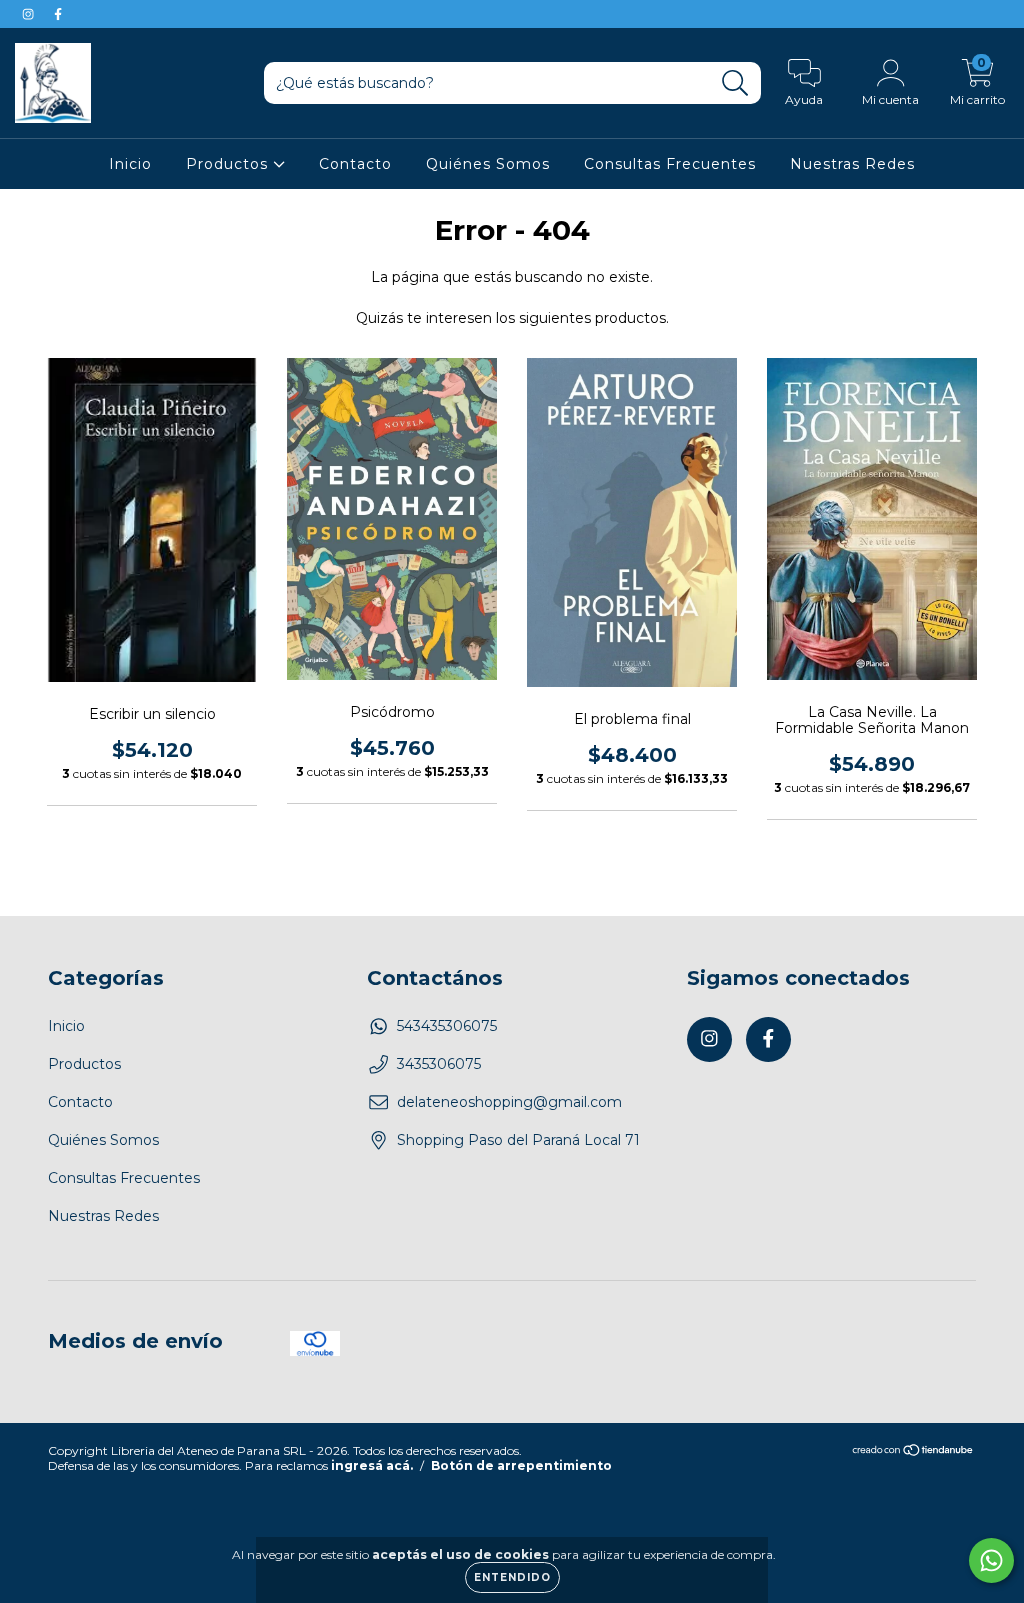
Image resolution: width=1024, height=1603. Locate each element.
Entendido (512, 1577)
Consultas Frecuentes (670, 164)
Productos (229, 164)
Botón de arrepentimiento (521, 1465)
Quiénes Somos (488, 164)
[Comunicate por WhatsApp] (991, 1560)
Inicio (130, 164)
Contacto (355, 164)
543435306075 (447, 1026)
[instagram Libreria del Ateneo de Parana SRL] (30, 14)
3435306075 (439, 1064)
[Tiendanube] (913, 1452)
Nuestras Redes (852, 164)
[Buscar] (735, 83)
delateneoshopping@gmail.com (509, 1102)
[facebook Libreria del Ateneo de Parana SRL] (58, 14)
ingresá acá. (372, 1465)
